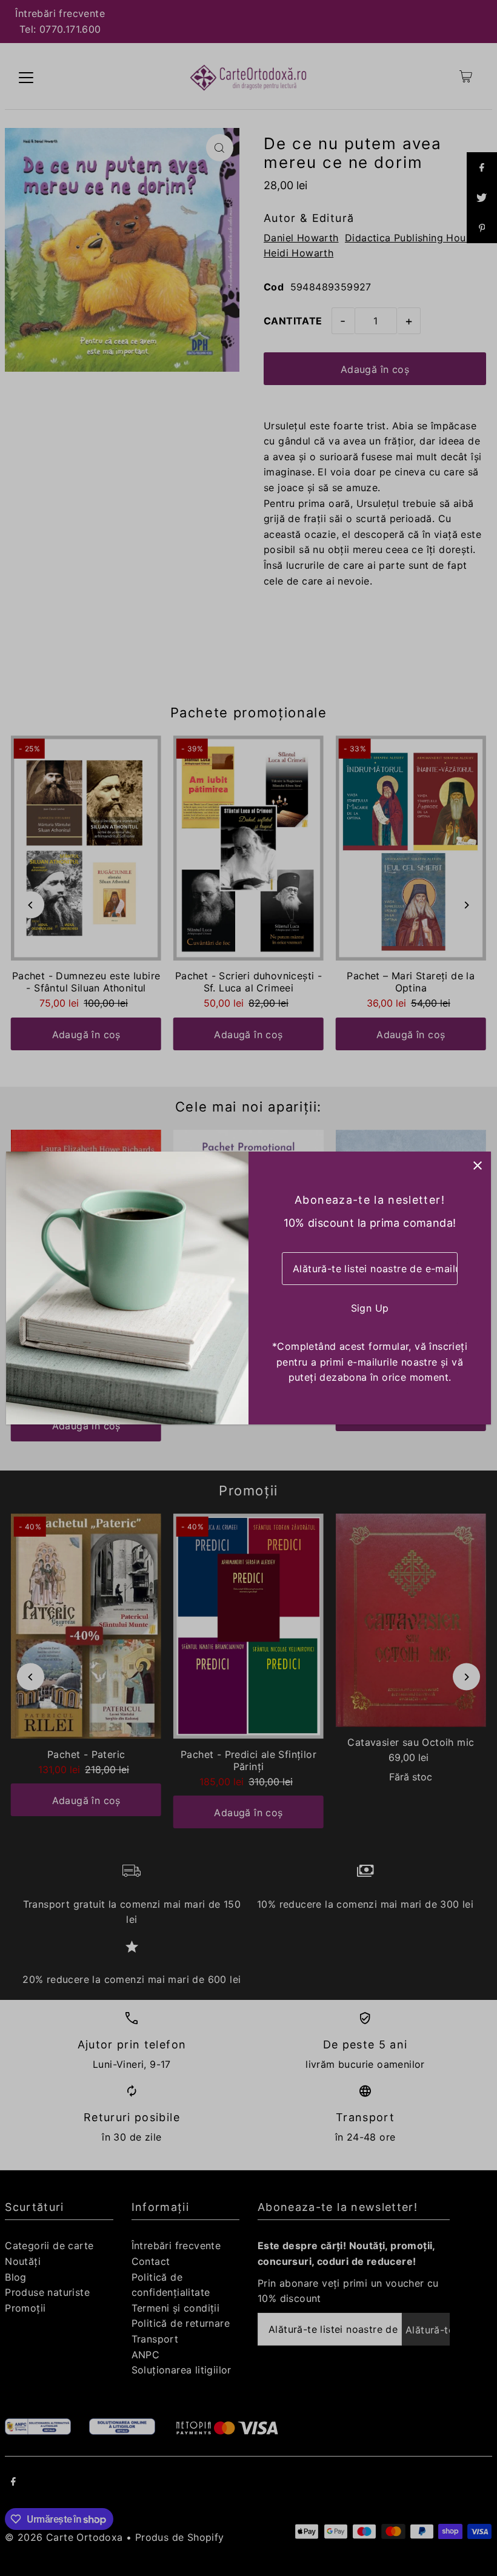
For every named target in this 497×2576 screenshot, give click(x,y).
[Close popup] (477, 1165)
